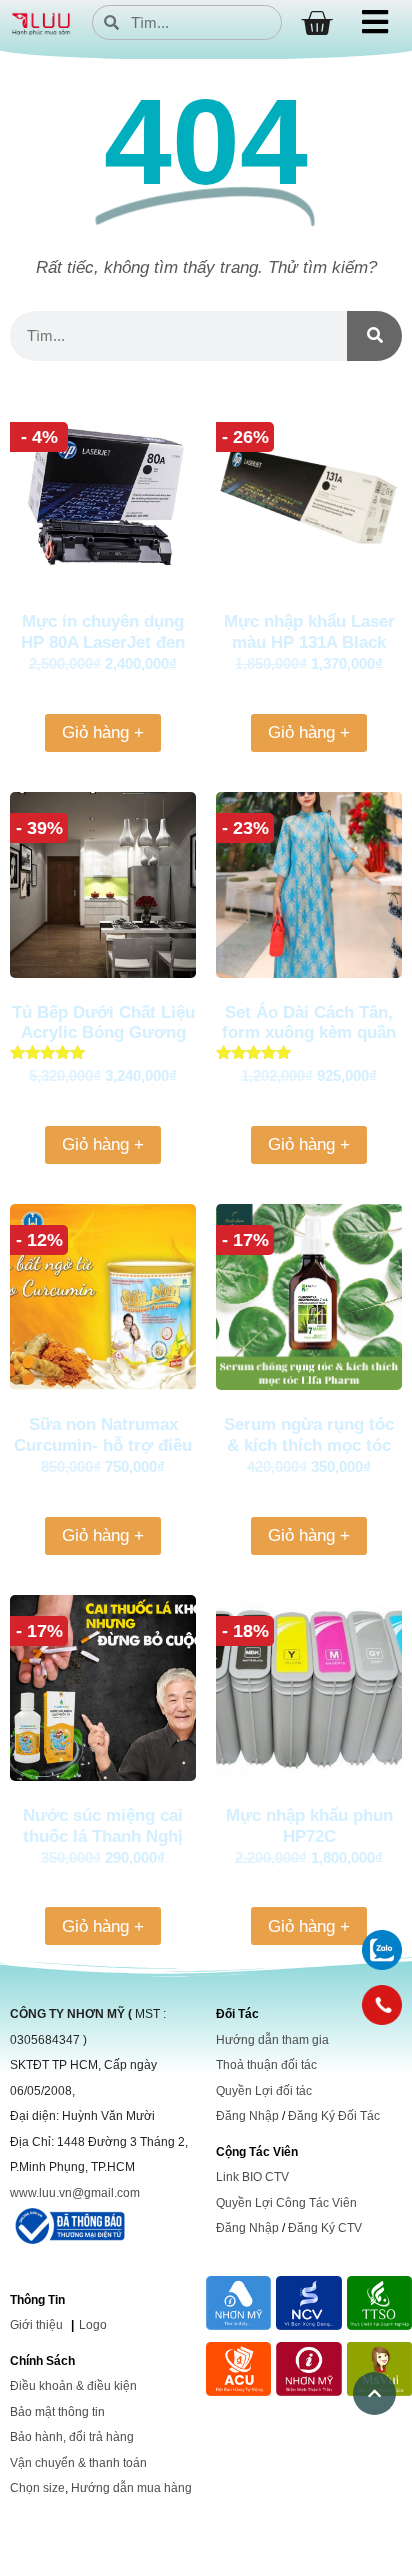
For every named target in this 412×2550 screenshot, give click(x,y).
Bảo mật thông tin (57, 2412)
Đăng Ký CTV (325, 2228)
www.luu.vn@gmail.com (75, 2193)
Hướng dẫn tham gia (272, 2040)
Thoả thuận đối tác (266, 2065)
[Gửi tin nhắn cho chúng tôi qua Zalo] (382, 1964)
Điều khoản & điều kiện (73, 2386)
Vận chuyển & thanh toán (78, 2463)
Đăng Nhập (247, 2116)
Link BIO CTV (252, 2177)
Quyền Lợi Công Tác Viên (286, 2203)
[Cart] (316, 23)
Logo (93, 2325)
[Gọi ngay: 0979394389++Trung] (382, 2005)
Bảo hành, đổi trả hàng (72, 2437)
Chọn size (37, 2488)
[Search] (374, 336)
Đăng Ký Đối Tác (334, 2116)
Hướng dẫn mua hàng (131, 2488)
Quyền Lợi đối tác (264, 2091)
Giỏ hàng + (103, 732)
